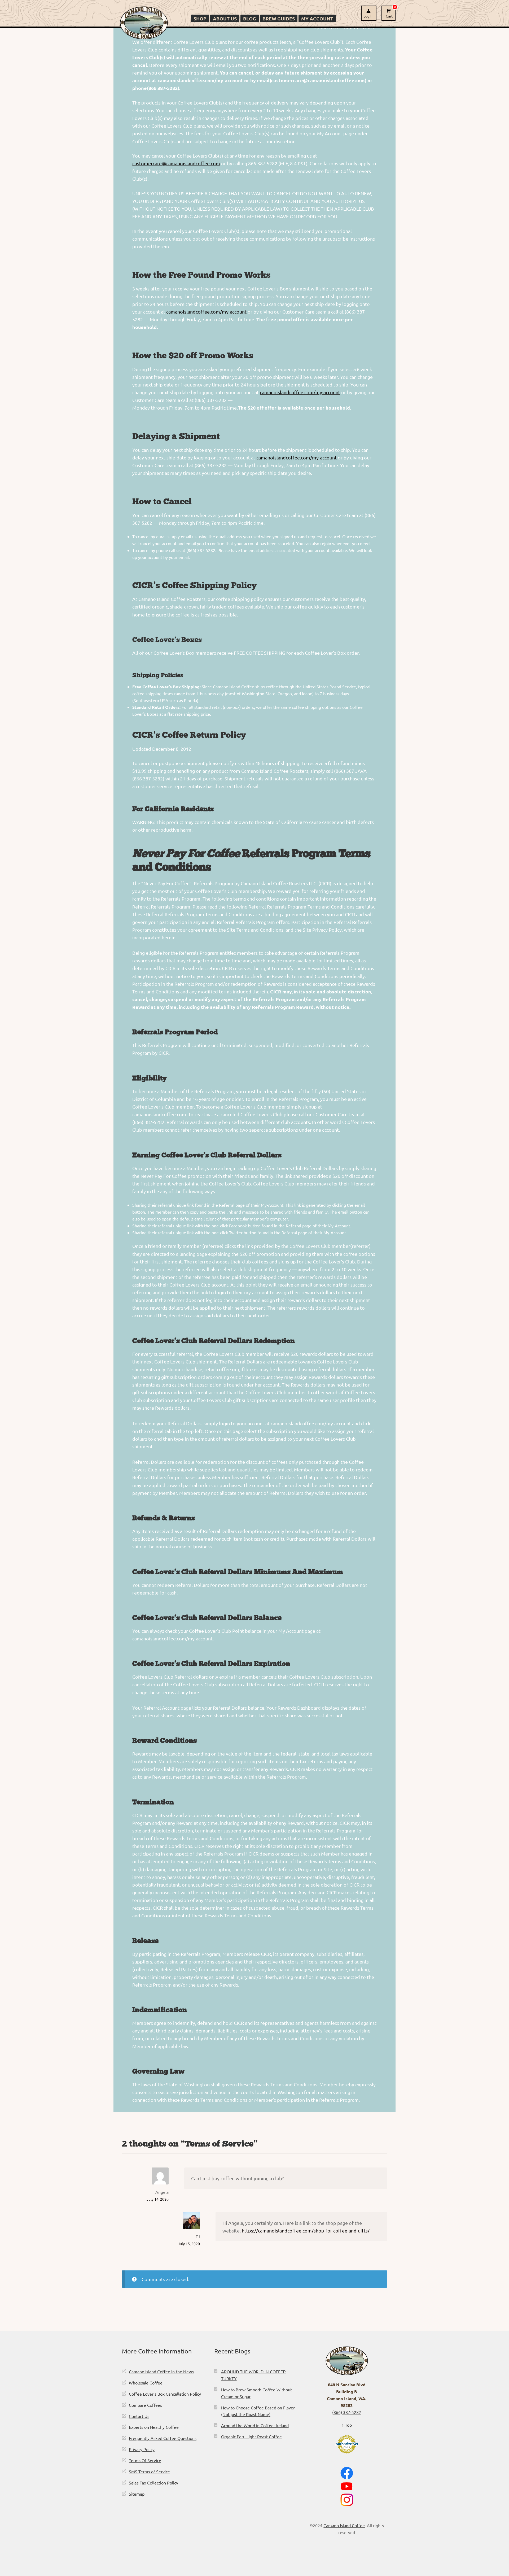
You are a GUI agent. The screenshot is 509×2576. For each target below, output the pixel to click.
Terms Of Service (145, 2460)
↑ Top (347, 2425)
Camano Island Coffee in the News (161, 2371)
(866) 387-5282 (347, 2412)
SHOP (200, 18)
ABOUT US (225, 18)
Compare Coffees (145, 2405)
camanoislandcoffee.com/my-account (206, 312)
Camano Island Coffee (344, 2525)
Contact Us (139, 2416)
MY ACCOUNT (317, 18)
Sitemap (137, 2494)
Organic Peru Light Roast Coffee (251, 2436)
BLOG (250, 18)
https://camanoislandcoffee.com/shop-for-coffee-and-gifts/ (306, 2230)
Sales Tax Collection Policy (153, 2483)
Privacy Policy (142, 2449)
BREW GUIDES (279, 18)
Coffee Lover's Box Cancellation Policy (165, 2394)
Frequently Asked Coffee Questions (163, 2438)
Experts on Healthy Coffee (154, 2427)
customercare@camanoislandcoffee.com (176, 163)
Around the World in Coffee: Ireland (255, 2425)
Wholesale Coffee (146, 2383)
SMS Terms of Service (149, 2471)
